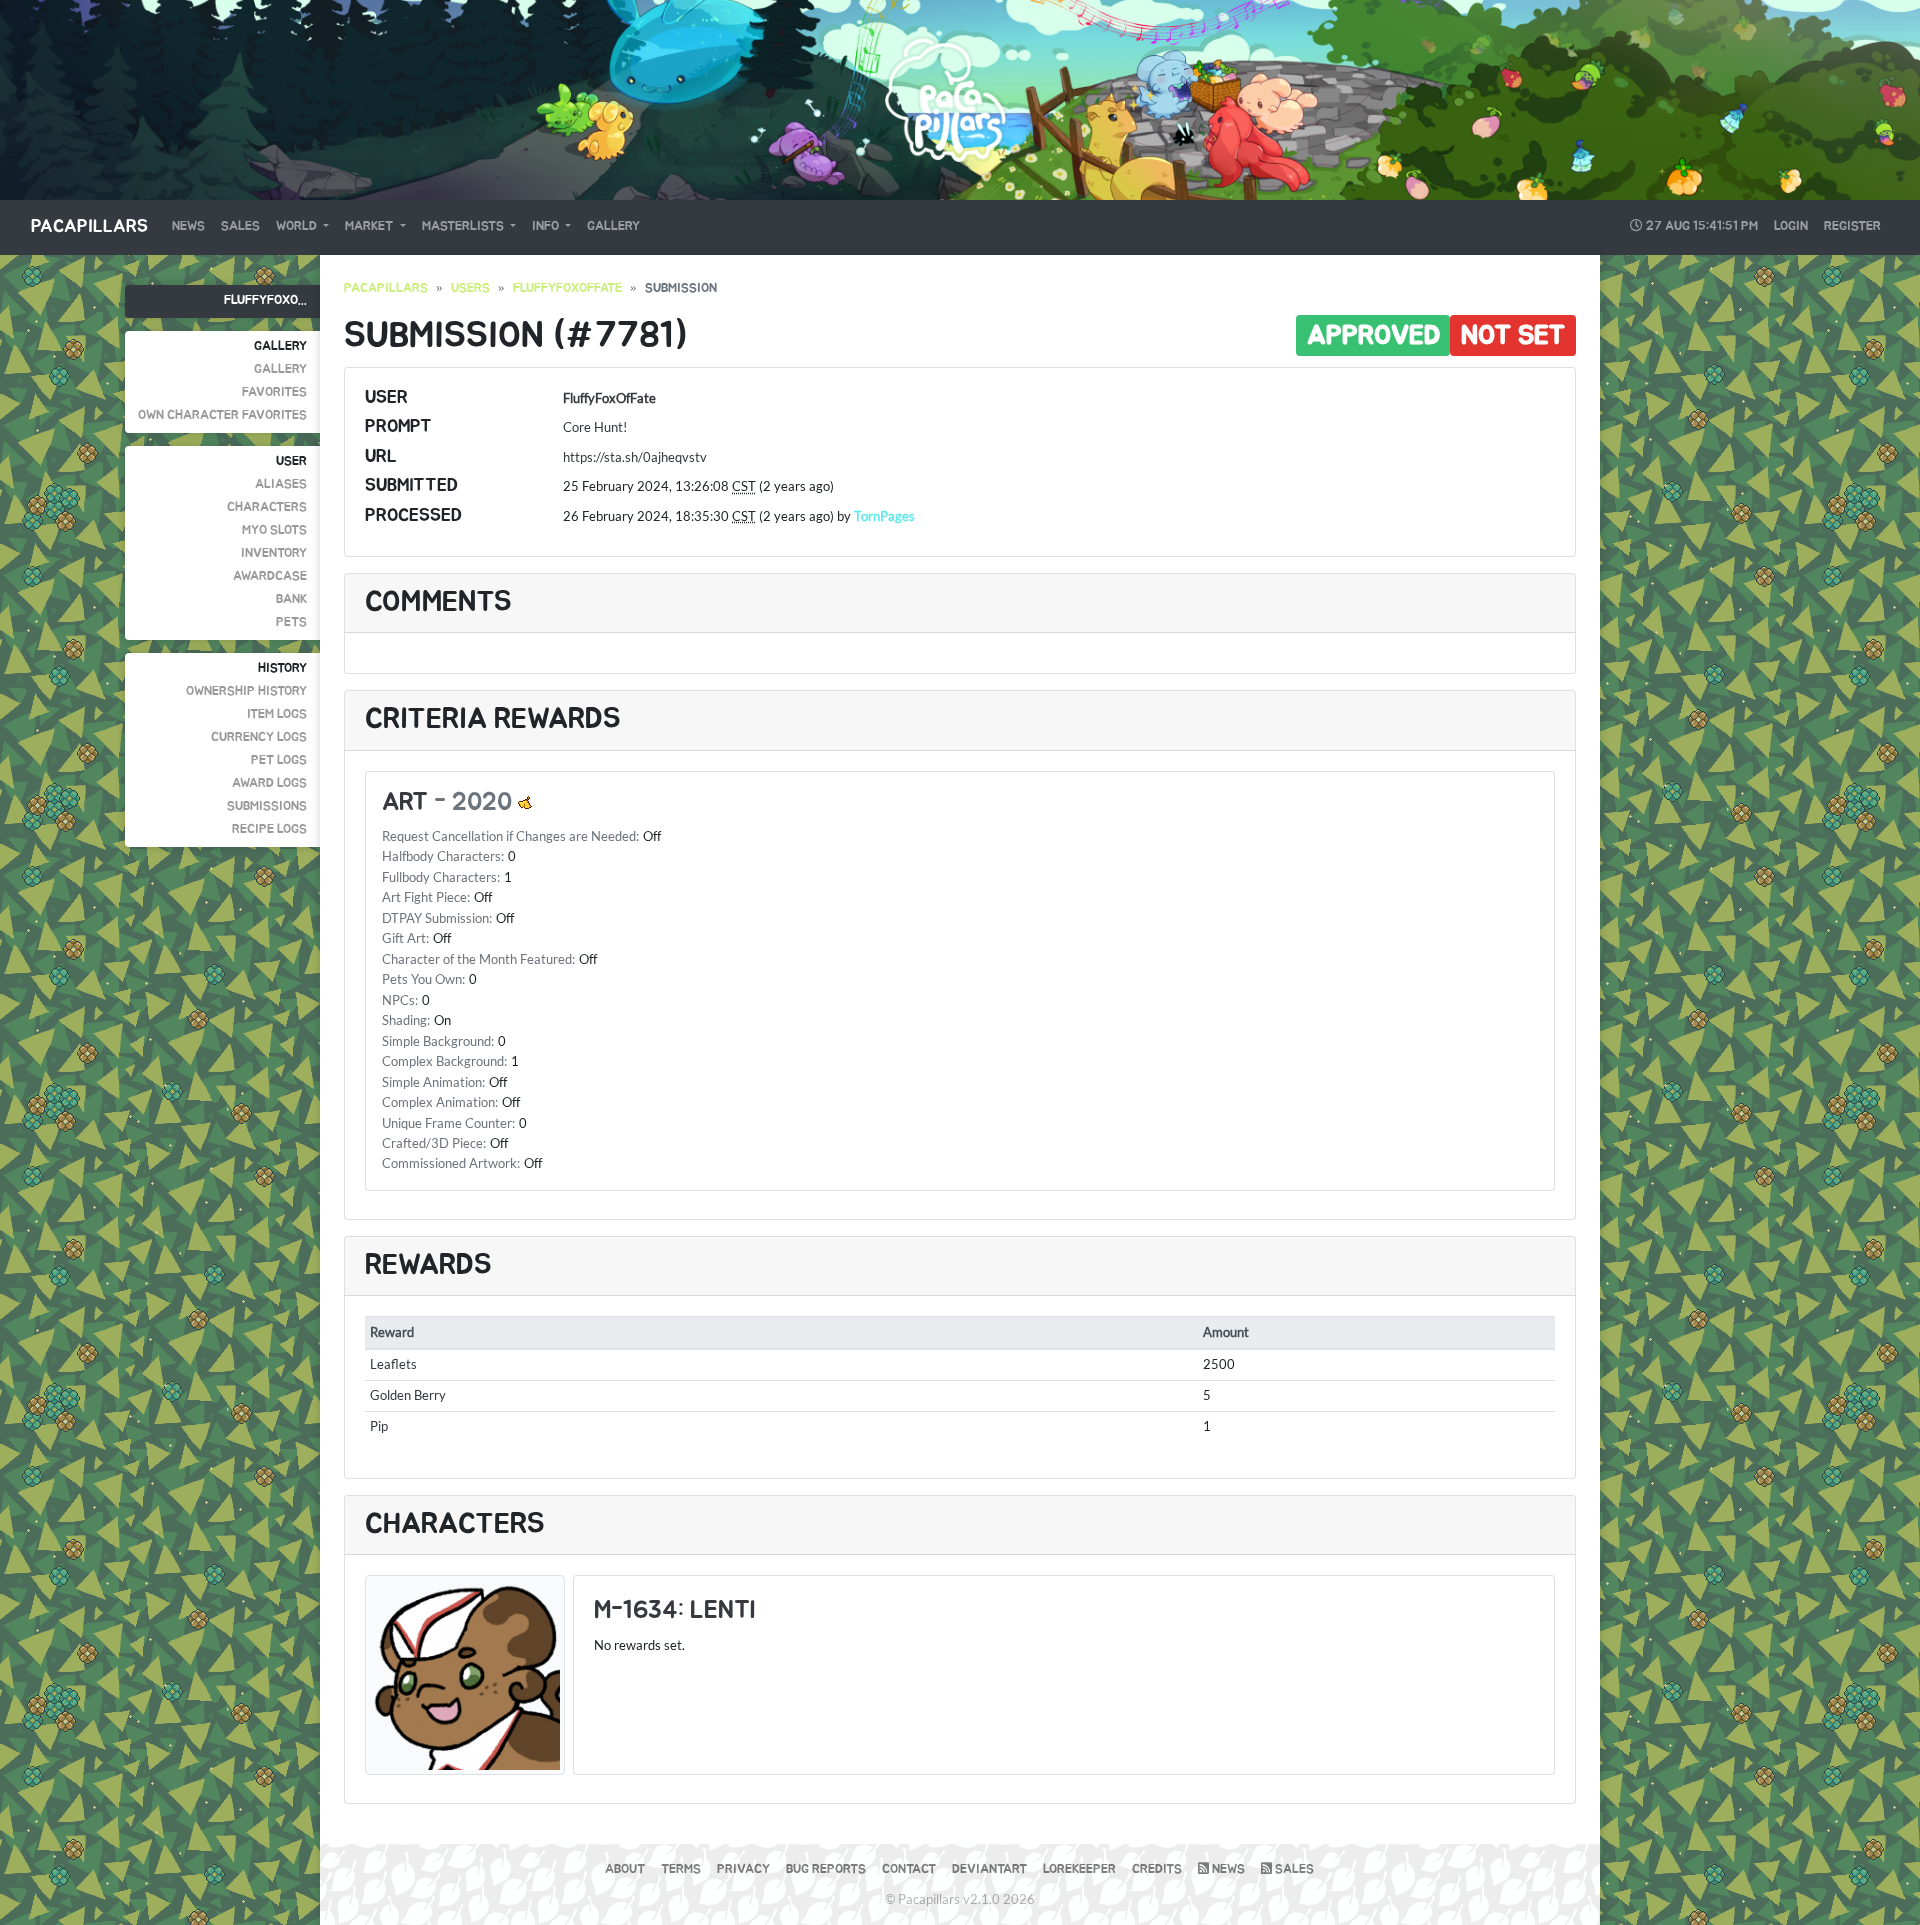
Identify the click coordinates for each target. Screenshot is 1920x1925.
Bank (291, 599)
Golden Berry (408, 1395)
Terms (681, 1869)
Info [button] (547, 226)
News (188, 226)
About (625, 1869)
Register (1852, 226)
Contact (909, 1869)
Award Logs (269, 783)
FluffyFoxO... (265, 300)
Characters (267, 507)
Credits (1157, 1869)
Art (405, 802)
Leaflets (393, 1364)
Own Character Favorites (222, 415)
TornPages (884, 516)
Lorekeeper (1079, 1869)
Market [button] (370, 226)
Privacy (743, 1869)
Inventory (274, 553)
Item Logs (277, 714)
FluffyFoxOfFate (567, 288)
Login (1791, 226)
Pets (291, 622)
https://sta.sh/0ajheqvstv (635, 457)
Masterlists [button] (464, 226)
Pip (379, 1426)
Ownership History (246, 691)
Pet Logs (279, 760)
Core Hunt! (595, 427)
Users (470, 288)
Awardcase (270, 576)
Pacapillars (89, 227)
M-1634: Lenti (675, 1610)
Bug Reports (826, 1869)
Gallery (613, 226)
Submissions (267, 806)
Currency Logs (259, 737)
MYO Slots (274, 530)
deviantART (989, 1869)
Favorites (274, 392)
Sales (240, 226)
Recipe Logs (269, 829)
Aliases (281, 484)
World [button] (298, 226)
